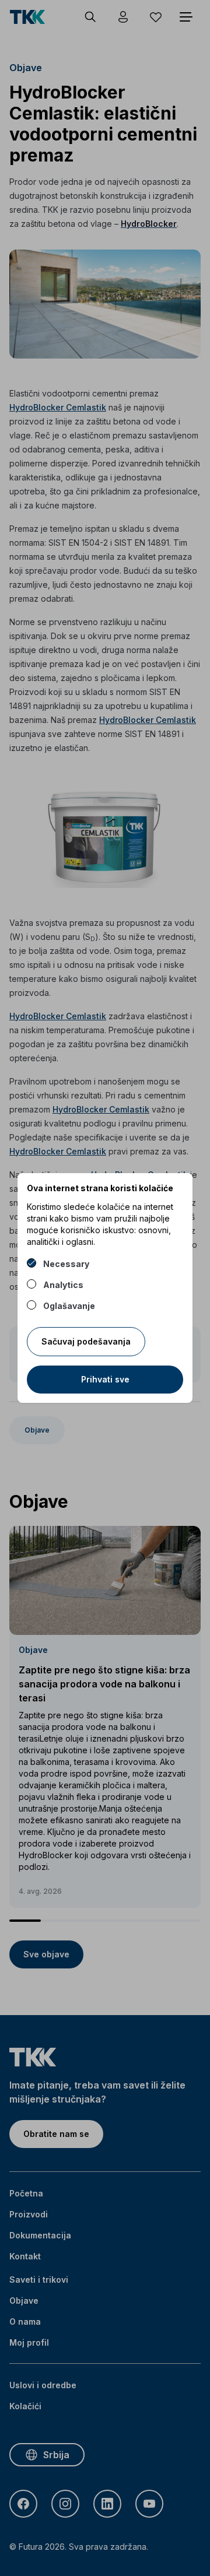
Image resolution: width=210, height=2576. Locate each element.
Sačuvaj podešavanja (86, 1341)
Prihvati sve (105, 1379)
